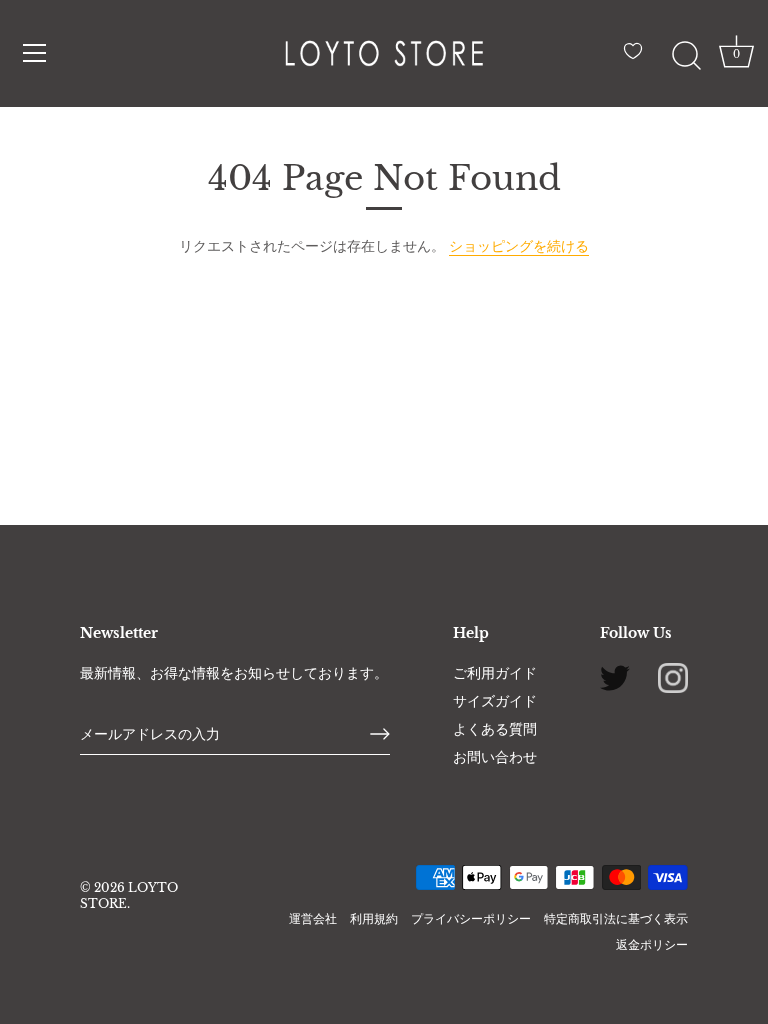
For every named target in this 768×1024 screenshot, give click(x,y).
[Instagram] (673, 676)
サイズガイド (495, 701)
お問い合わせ (495, 757)
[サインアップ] (380, 734)
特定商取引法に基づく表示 (616, 918)
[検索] (686, 56)
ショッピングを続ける (519, 246)
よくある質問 (495, 729)
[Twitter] (615, 676)
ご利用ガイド (495, 673)
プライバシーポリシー (471, 918)
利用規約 (374, 918)
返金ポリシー (652, 944)
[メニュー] (35, 53)
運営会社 (313, 918)
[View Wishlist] (638, 59)
